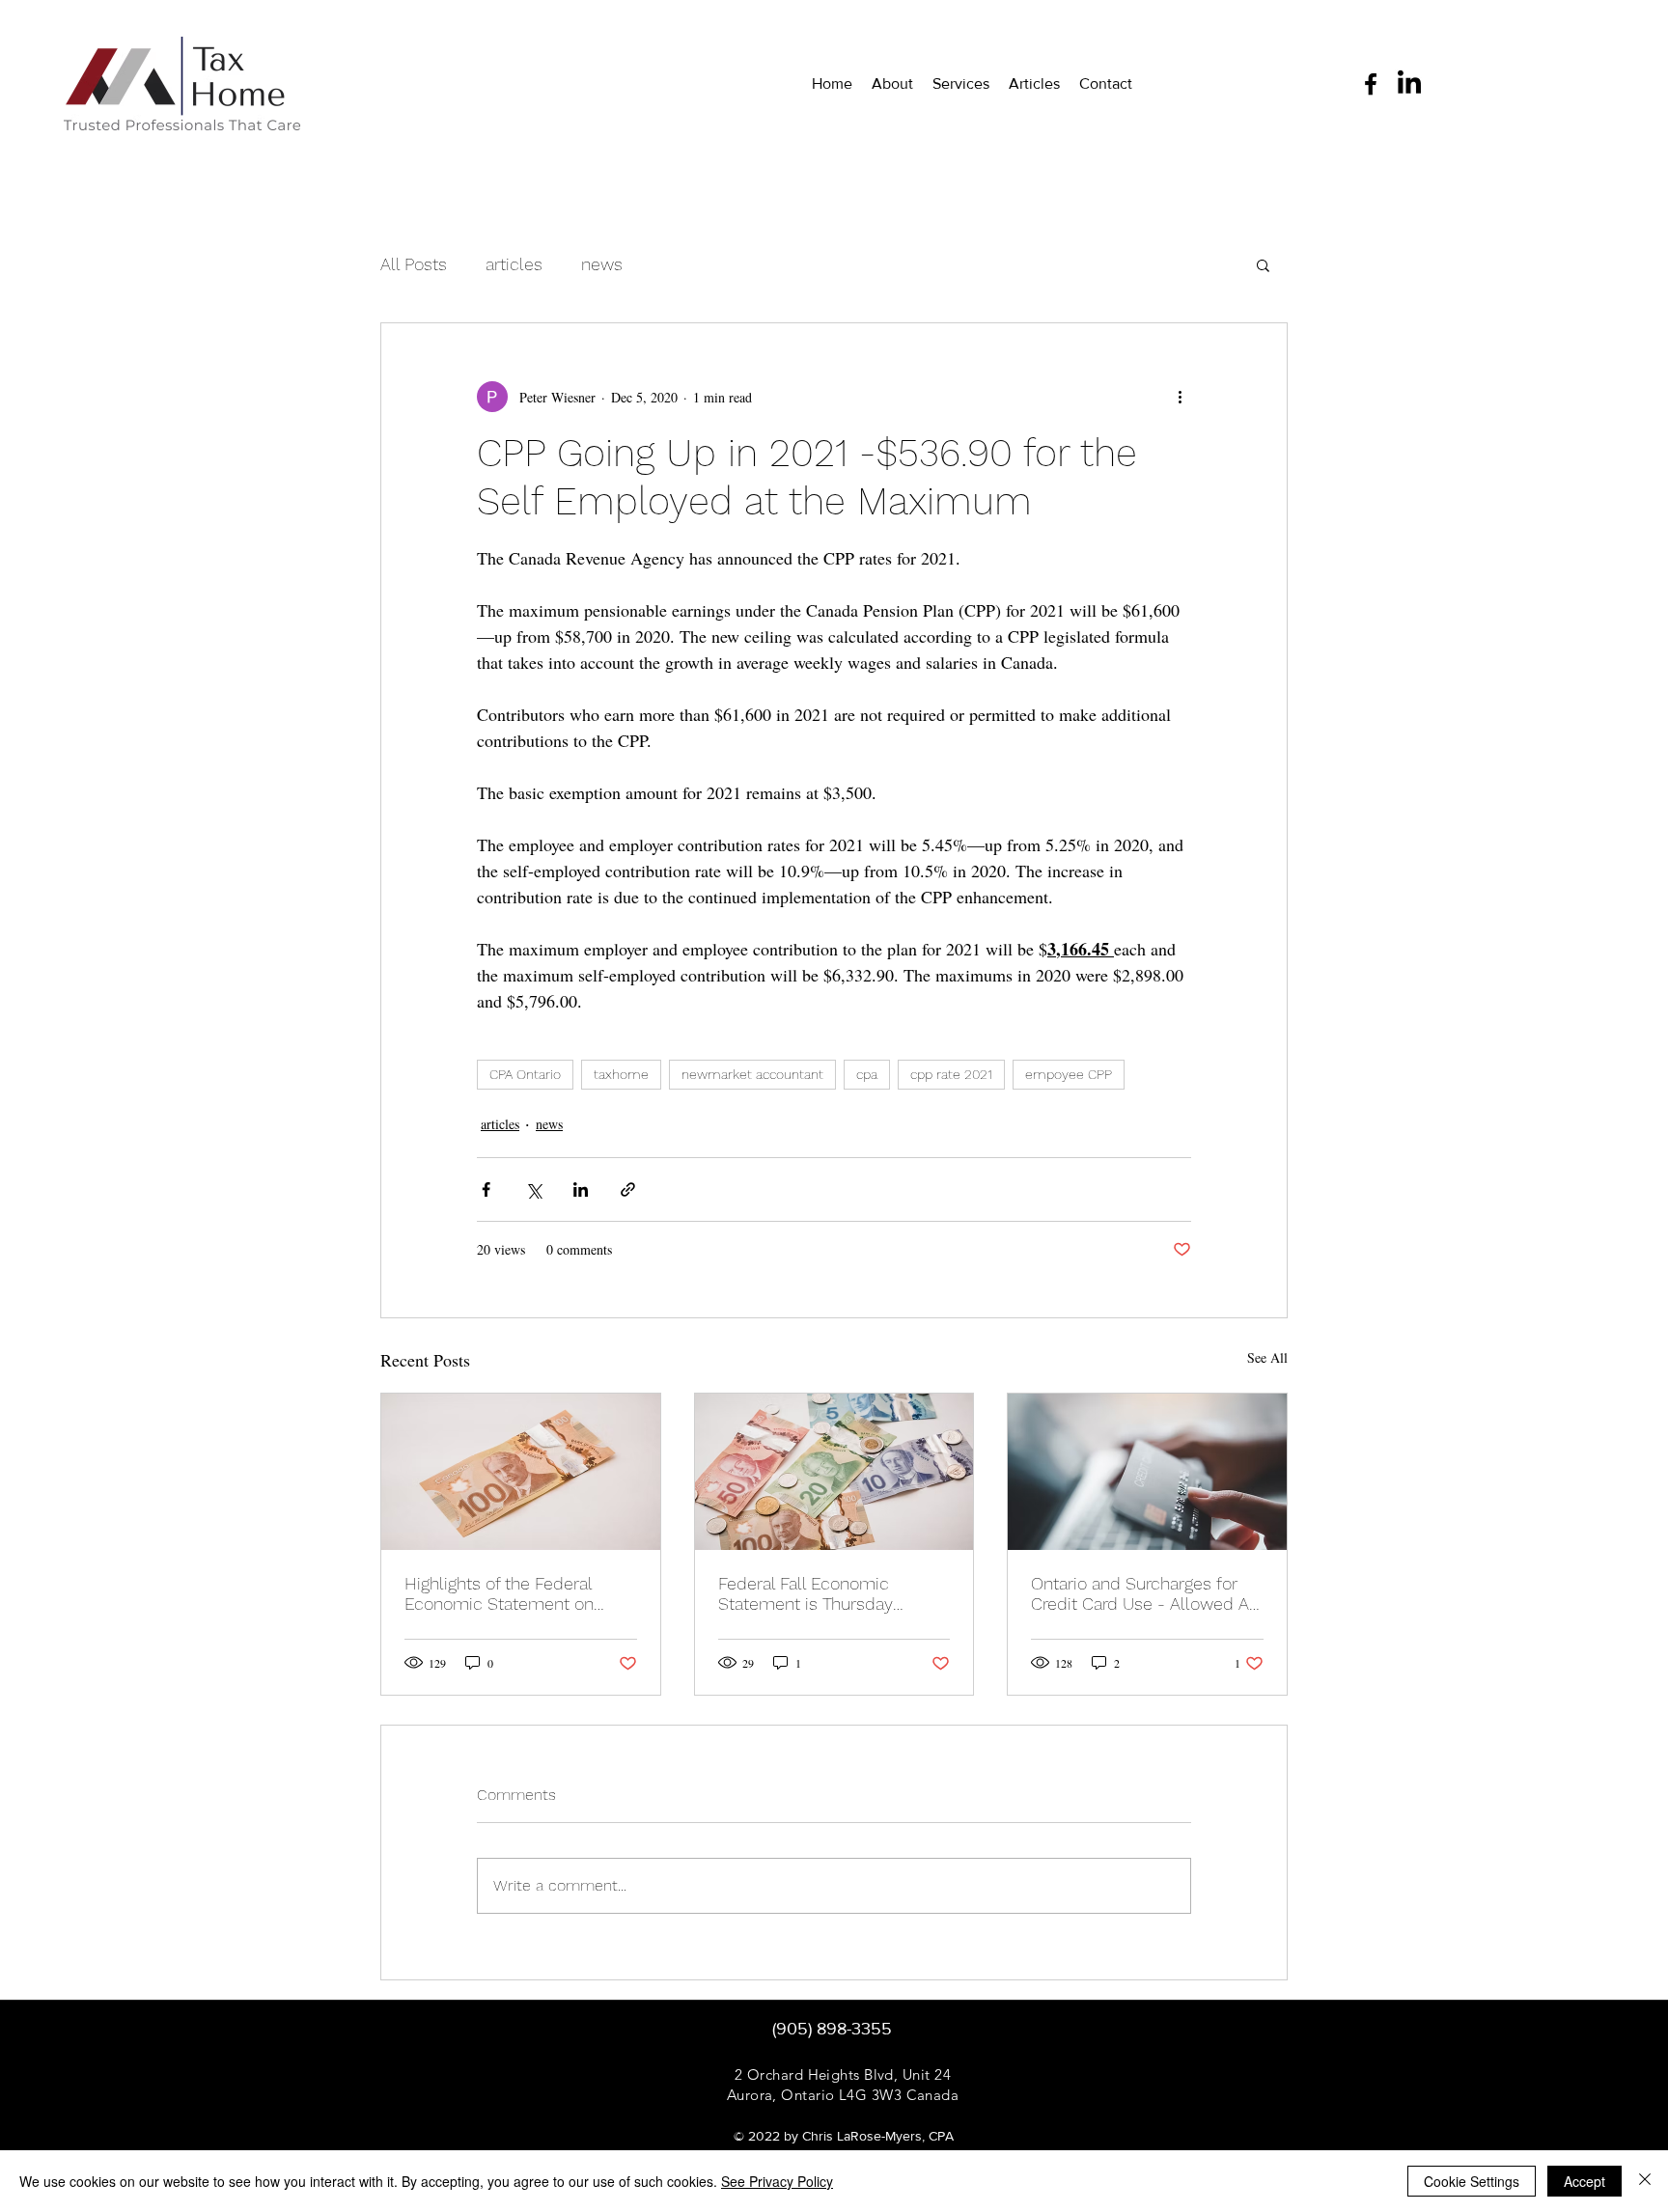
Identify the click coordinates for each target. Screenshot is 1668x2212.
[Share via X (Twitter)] (533, 1189)
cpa (867, 1074)
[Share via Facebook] (486, 1189)
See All (1267, 1357)
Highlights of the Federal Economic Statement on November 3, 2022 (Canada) (513, 1593)
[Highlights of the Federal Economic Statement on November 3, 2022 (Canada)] (521, 1472)
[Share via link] (628, 1189)
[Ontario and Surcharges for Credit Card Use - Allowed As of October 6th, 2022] (1147, 1472)
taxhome (621, 1074)
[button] (1263, 264)
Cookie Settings (1472, 2181)
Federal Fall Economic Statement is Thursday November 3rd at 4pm (806, 1593)
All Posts (414, 264)
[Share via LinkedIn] (581, 1189)
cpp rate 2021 (951, 1074)
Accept (1585, 2181)
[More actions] (1180, 397)
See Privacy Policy (777, 2181)
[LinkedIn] (1409, 84)
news (602, 264)
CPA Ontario (525, 1074)
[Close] (1645, 2181)
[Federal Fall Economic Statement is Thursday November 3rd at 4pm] (834, 1472)
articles (514, 264)
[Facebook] (1371, 84)
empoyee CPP (1069, 1074)
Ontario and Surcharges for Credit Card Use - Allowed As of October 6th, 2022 (1144, 1593)
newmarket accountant (752, 1074)
